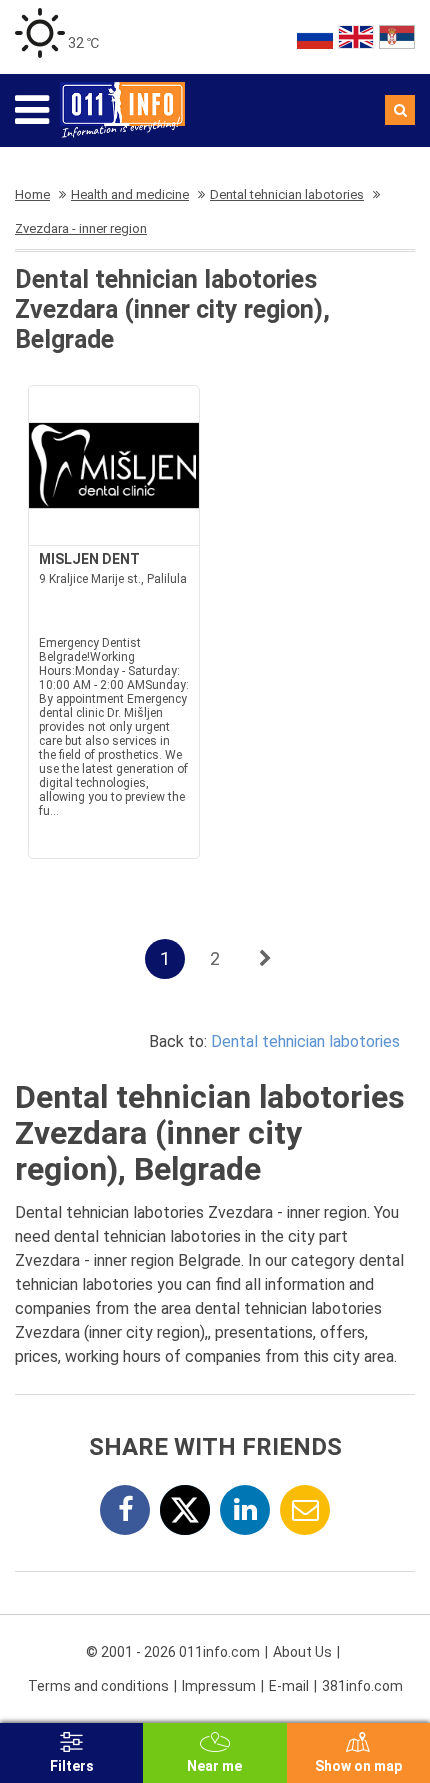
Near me (214, 1766)
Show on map (358, 1766)
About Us (302, 1652)
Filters (72, 1766)
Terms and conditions (98, 1686)
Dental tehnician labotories (305, 1041)
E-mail (289, 1686)
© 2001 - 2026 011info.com (173, 1652)
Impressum (219, 1686)
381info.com (362, 1686)
